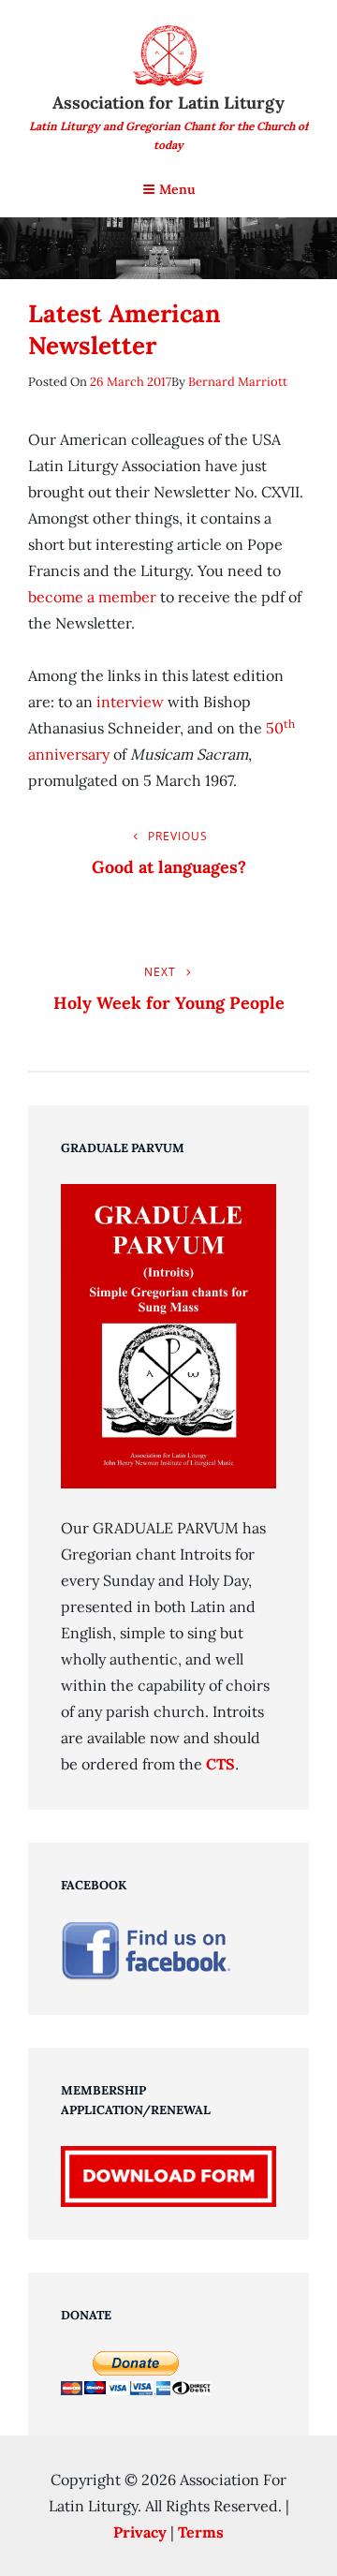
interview (130, 702)
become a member (92, 597)
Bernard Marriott (238, 382)
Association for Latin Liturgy (168, 103)
